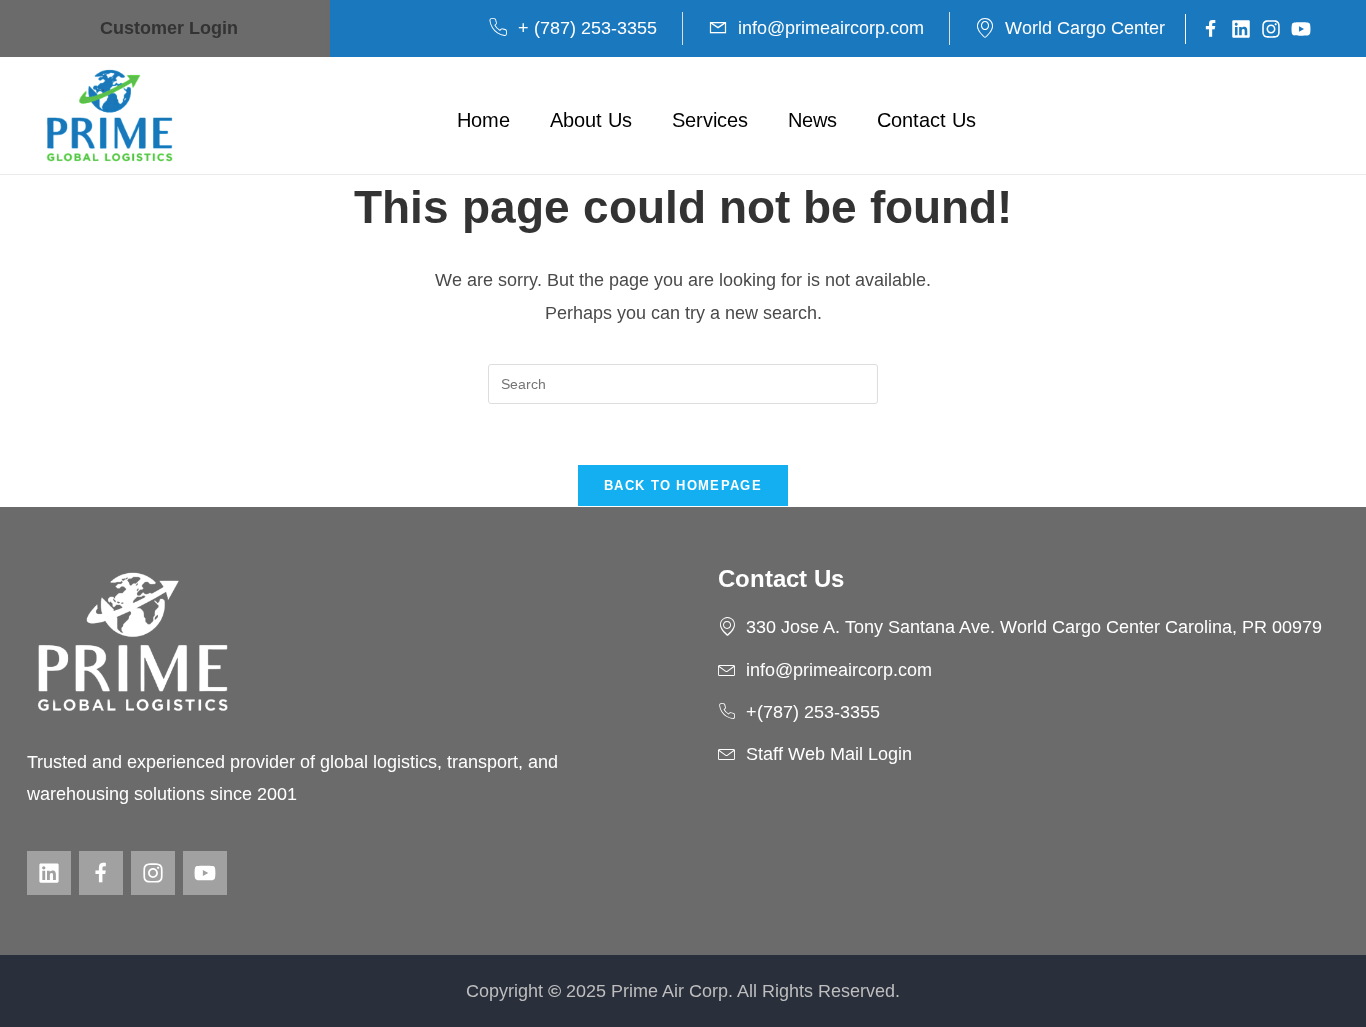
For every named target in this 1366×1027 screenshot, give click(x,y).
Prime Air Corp (669, 991)
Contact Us (926, 120)
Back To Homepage (683, 485)
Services (710, 120)
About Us (591, 120)
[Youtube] (1301, 29)
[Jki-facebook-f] (1211, 29)
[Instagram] (1271, 29)
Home (483, 120)
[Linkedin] (1241, 29)
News (812, 120)
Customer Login (169, 28)
